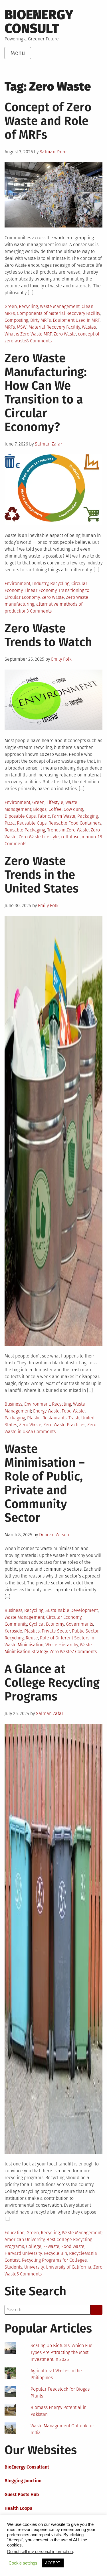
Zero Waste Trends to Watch (48, 635)
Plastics (32, 1631)
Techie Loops (18, 2522)
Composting (16, 320)
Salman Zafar (53, 152)
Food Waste (73, 1411)
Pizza (10, 823)
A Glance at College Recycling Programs (52, 1683)
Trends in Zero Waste (68, 830)
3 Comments (39, 611)
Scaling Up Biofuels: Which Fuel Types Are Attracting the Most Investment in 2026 (62, 2352)
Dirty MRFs (41, 320)
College (34, 2246)
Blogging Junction (23, 2481)
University (34, 2267)
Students (13, 2267)
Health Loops (18, 2508)
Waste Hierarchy (62, 1645)
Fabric (44, 816)
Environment (17, 583)
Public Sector (85, 1631)
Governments (79, 1624)
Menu (18, 53)
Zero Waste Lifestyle (39, 837)
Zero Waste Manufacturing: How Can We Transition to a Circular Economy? (46, 393)
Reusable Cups (32, 823)
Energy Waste (46, 1411)
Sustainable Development (72, 1610)
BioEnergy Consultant (27, 2467)
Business (13, 1404)
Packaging (88, 816)
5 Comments (29, 2274)
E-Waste (51, 2246)
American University (25, 2239)
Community (16, 1624)
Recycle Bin (55, 2253)
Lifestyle (55, 802)
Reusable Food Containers (75, 823)
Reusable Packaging (25, 830)
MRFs (10, 327)
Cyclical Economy (47, 1624)
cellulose (70, 837)
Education (15, 2233)
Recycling (28, 306)
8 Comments (39, 341)
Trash (74, 1418)
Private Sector (56, 1631)
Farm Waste (64, 816)
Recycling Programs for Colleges (54, 2260)
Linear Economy (41, 590)
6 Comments (43, 1432)
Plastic (34, 1418)
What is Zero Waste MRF (28, 334)
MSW (22, 327)
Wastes (89, 327)
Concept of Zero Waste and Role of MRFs (48, 121)
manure (90, 837)
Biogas (40, 809)
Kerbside (13, 1631)
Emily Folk (61, 659)
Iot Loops (14, 2536)
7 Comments (84, 1652)
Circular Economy (64, 1617)
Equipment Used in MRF (76, 320)
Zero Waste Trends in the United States (42, 875)
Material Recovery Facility (54, 327)
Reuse (32, 1638)
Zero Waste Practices (64, 1425)
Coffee (55, 809)
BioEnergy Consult (39, 22)
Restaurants (54, 1418)
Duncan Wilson (54, 1535)
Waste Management (60, 306)
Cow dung (73, 809)
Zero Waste (65, 334)
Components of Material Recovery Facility (58, 313)
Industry (40, 583)
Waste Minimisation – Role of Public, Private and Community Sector (45, 1483)
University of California (68, 2267)
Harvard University (23, 2253)
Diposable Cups (20, 816)
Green (11, 306)
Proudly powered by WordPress (36, 2559)
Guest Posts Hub (22, 2494)
